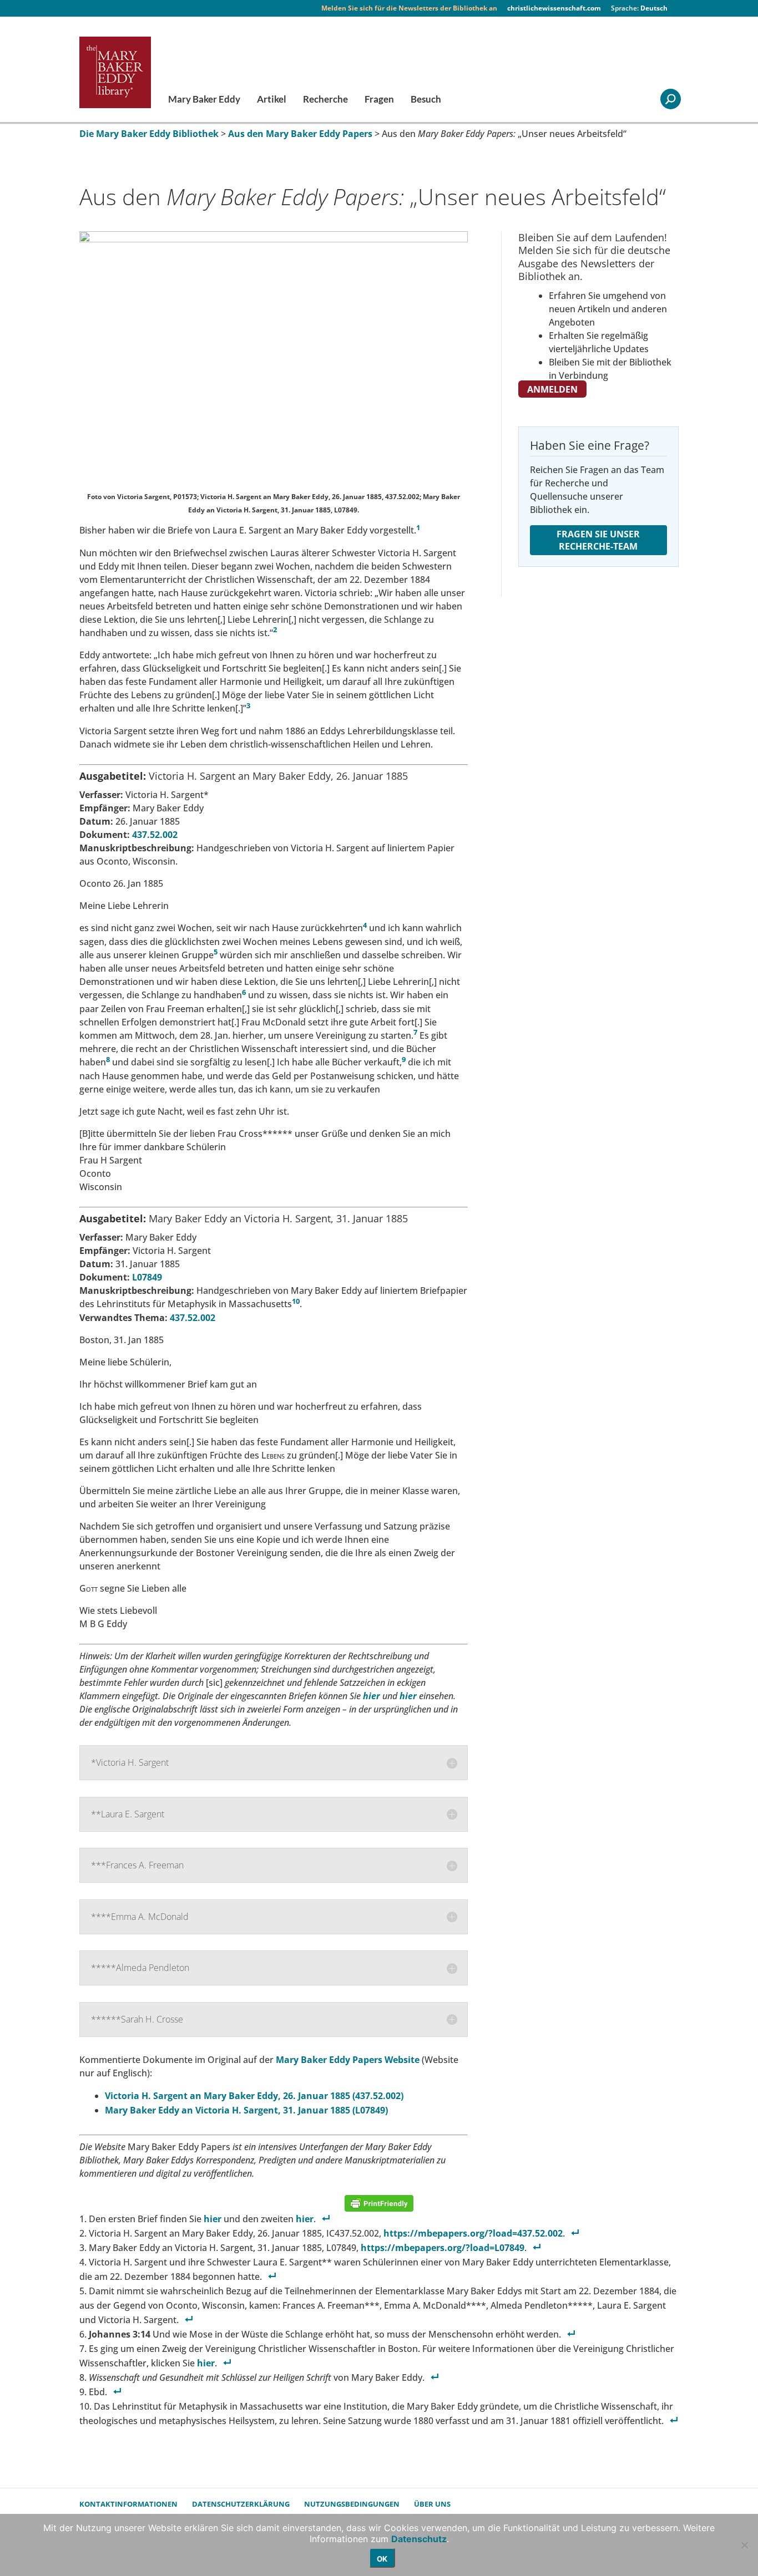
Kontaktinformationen (128, 2504)
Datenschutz (419, 2539)
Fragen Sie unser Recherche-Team (598, 540)
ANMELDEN (552, 389)
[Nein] (744, 2545)
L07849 (147, 1277)
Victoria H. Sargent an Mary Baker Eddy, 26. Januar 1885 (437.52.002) (254, 2096)
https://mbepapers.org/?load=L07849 (443, 2248)
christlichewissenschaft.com (554, 8)
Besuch (426, 100)
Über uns (432, 2504)
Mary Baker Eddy (204, 100)
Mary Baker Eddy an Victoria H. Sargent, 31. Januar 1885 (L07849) (246, 2110)
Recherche (325, 100)
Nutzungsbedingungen (352, 2504)
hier (408, 1696)
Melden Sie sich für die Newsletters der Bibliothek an (409, 8)
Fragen (379, 100)
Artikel (272, 100)
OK (382, 2559)
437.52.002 (155, 835)
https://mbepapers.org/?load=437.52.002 (473, 2233)
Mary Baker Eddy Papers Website (349, 2060)
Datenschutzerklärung (241, 2504)
